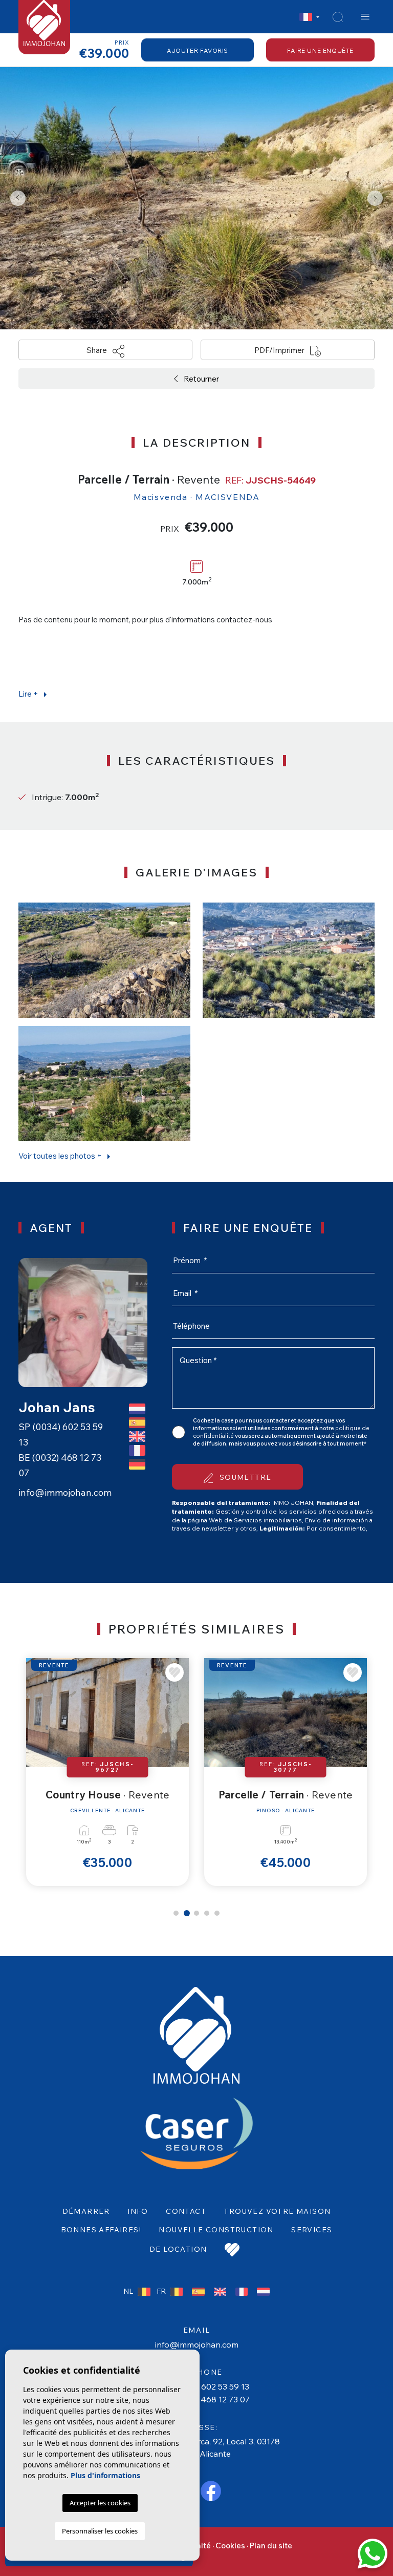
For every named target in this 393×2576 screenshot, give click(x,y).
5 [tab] (217, 1913)
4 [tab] (207, 1913)
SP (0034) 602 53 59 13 (205, 2386)
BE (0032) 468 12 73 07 (205, 2399)
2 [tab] (186, 1913)
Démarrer (86, 2211)
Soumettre (244, 1477)
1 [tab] (176, 1913)
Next (375, 198)
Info (138, 2211)
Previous (18, 198)
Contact (186, 2211)
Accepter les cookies (100, 2503)
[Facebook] (211, 2490)
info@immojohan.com (65, 1492)
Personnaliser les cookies (100, 2531)
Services (312, 2230)
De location (178, 2249)
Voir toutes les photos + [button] (61, 1156)
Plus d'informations (105, 2475)
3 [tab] (197, 1913)
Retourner (201, 379)
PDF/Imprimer (280, 350)
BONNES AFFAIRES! (101, 2230)
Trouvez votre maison (277, 2211)
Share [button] (97, 350)
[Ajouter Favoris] (176, 1672)
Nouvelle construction (216, 2230)
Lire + (29, 694)
